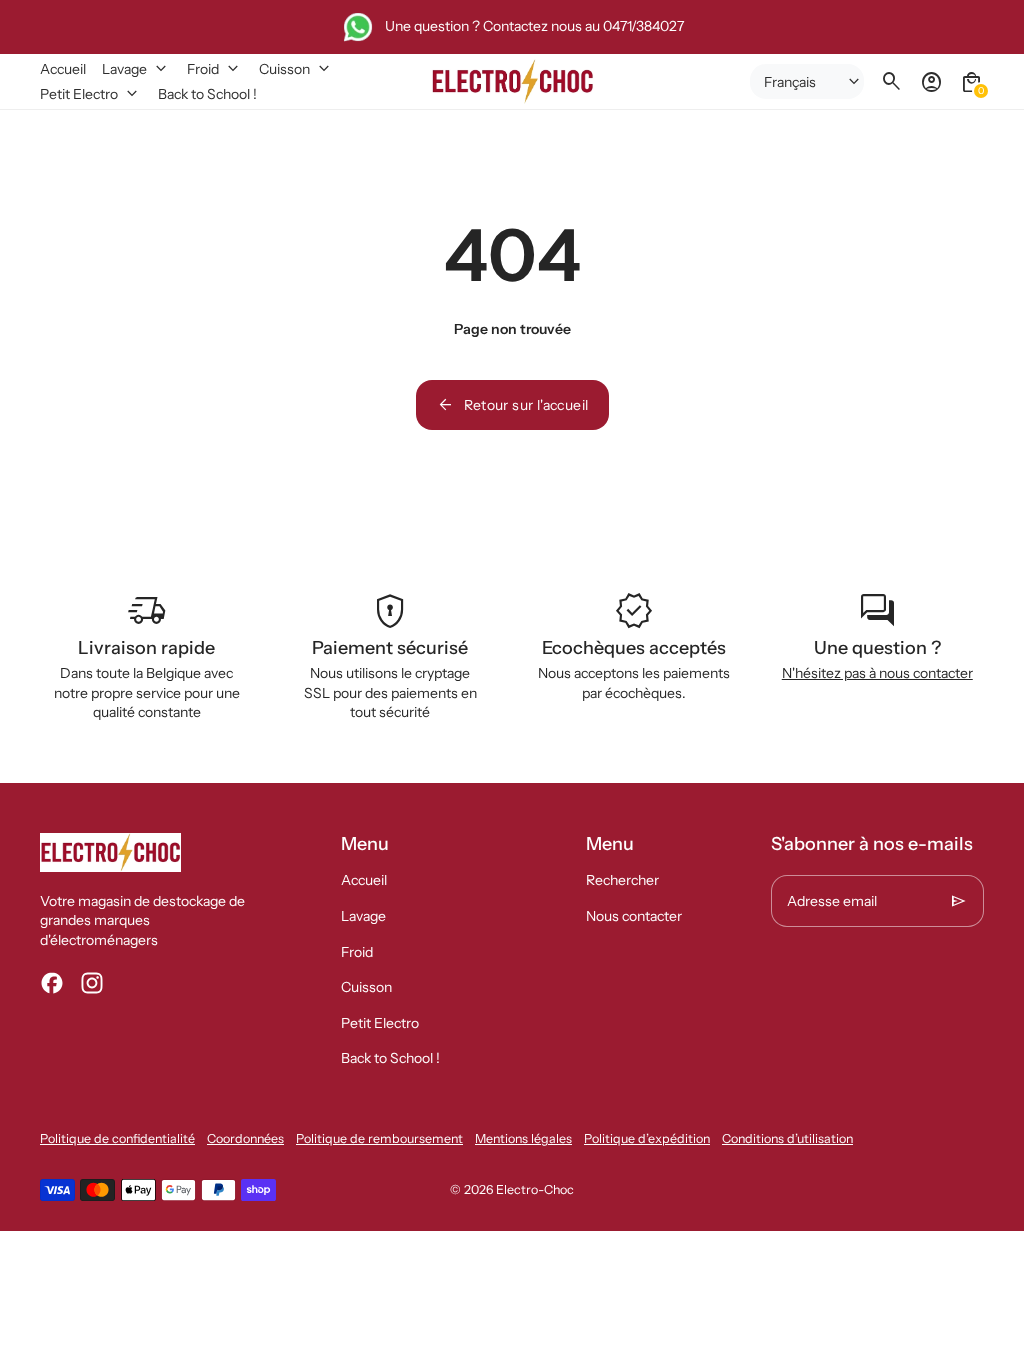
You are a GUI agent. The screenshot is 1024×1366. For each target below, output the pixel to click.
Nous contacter (634, 916)
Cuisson (366, 987)
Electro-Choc (535, 1189)
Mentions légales (523, 1138)
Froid (357, 952)
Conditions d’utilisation (787, 1138)
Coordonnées (245, 1138)
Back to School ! (390, 1058)
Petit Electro (380, 1023)
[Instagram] (92, 983)
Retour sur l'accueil (512, 405)
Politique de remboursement (379, 1138)
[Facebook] (52, 983)
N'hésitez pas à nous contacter (877, 673)
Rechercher (622, 880)
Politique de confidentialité (117, 1138)
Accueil (364, 880)
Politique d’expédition (647, 1138)
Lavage (363, 916)
